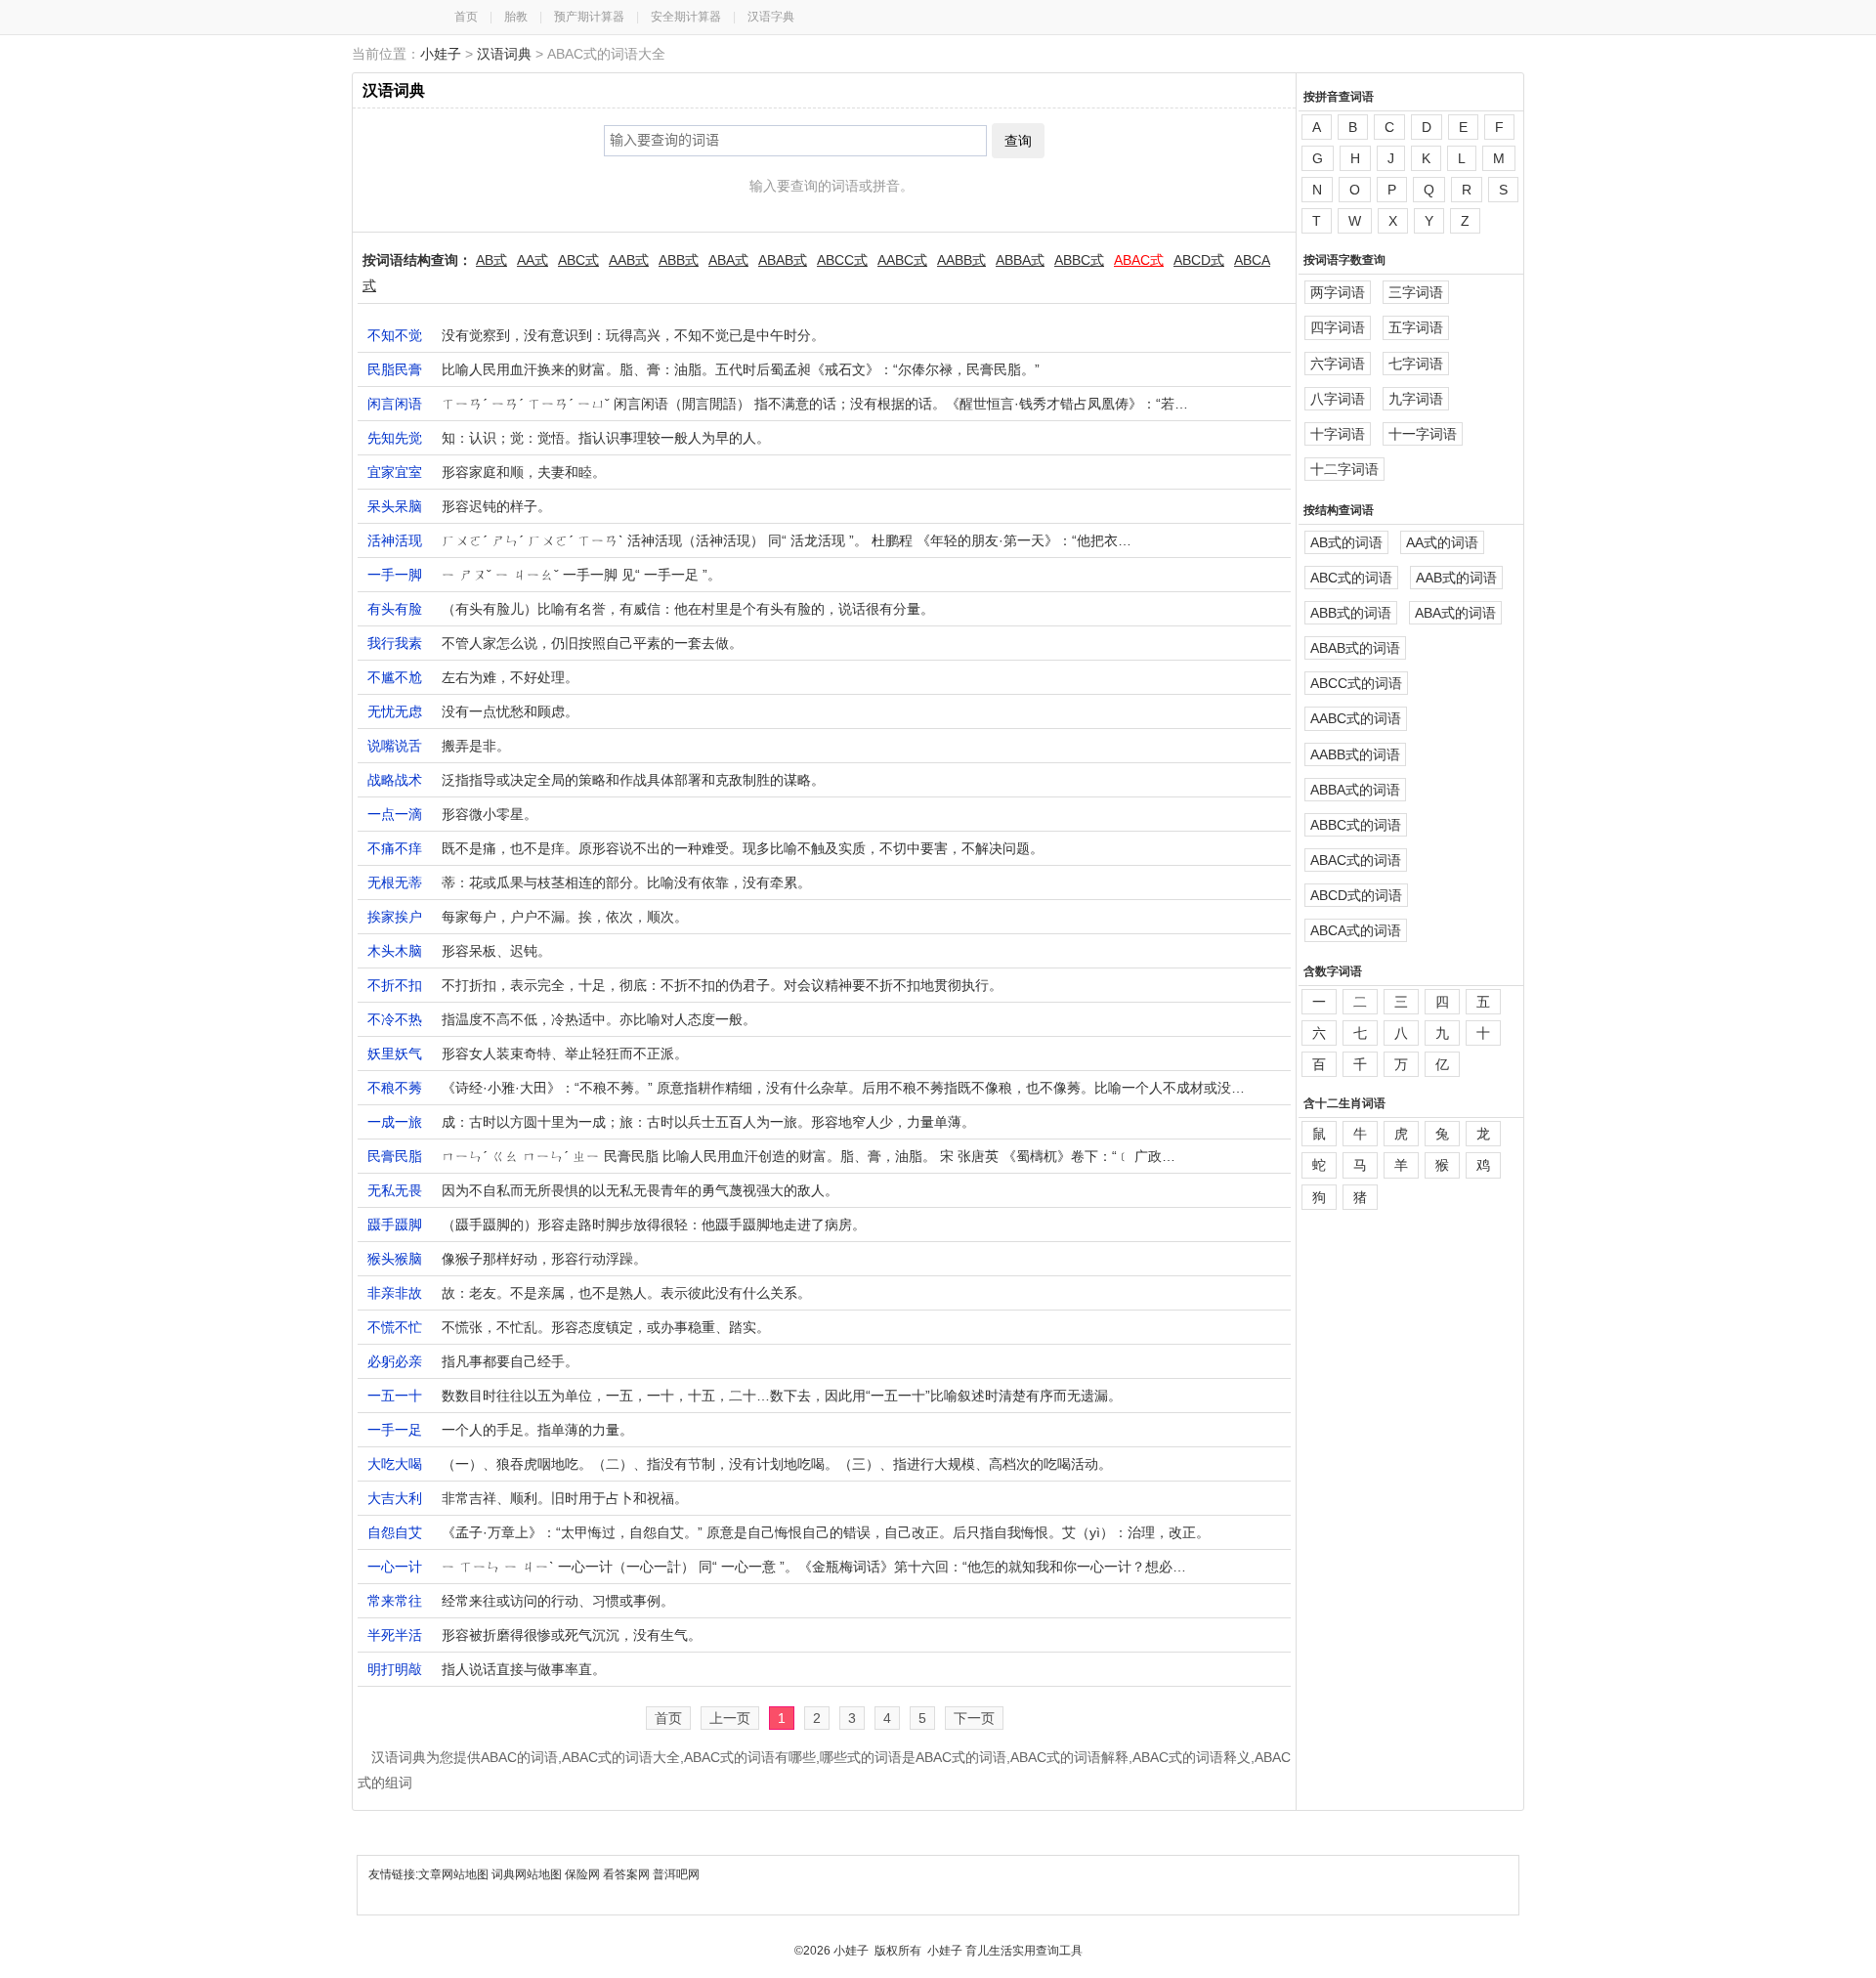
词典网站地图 (528, 1874)
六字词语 (1338, 364)
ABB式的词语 (1351, 613)
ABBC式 (1079, 260)
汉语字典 (771, 17)
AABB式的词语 (1355, 754)
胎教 (516, 17)
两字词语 (1338, 292)
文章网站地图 (455, 1874)
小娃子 (441, 54)
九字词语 (1416, 399)
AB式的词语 (1346, 542)
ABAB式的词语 (1355, 648)
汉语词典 (504, 54)
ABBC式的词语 (1356, 825)
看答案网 (626, 1874)
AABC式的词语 (1356, 718)
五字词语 (1416, 327)
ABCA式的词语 (1356, 930)
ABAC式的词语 (1356, 860)
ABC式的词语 (1351, 578)
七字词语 (1416, 364)
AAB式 (629, 260)
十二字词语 (1344, 469)
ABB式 (679, 260)
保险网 (582, 1874)
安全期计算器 (686, 17)
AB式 (491, 260)
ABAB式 (783, 260)
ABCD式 (1199, 260)
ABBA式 (1020, 260)
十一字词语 (1423, 434)
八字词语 (1338, 399)
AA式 (533, 260)
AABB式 (961, 260)
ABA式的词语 (1455, 613)
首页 (466, 17)
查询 (1018, 141)
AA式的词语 (1442, 542)
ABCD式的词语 (1356, 895)
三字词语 (1416, 292)
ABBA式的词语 (1355, 790)
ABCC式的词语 (1356, 683)
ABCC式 (842, 260)
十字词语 (1338, 434)
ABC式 (578, 260)
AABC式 (902, 260)
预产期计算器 (589, 17)
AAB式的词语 (1456, 578)
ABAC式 (1139, 260)
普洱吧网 (676, 1874)
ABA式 (728, 260)
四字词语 (1338, 327)
